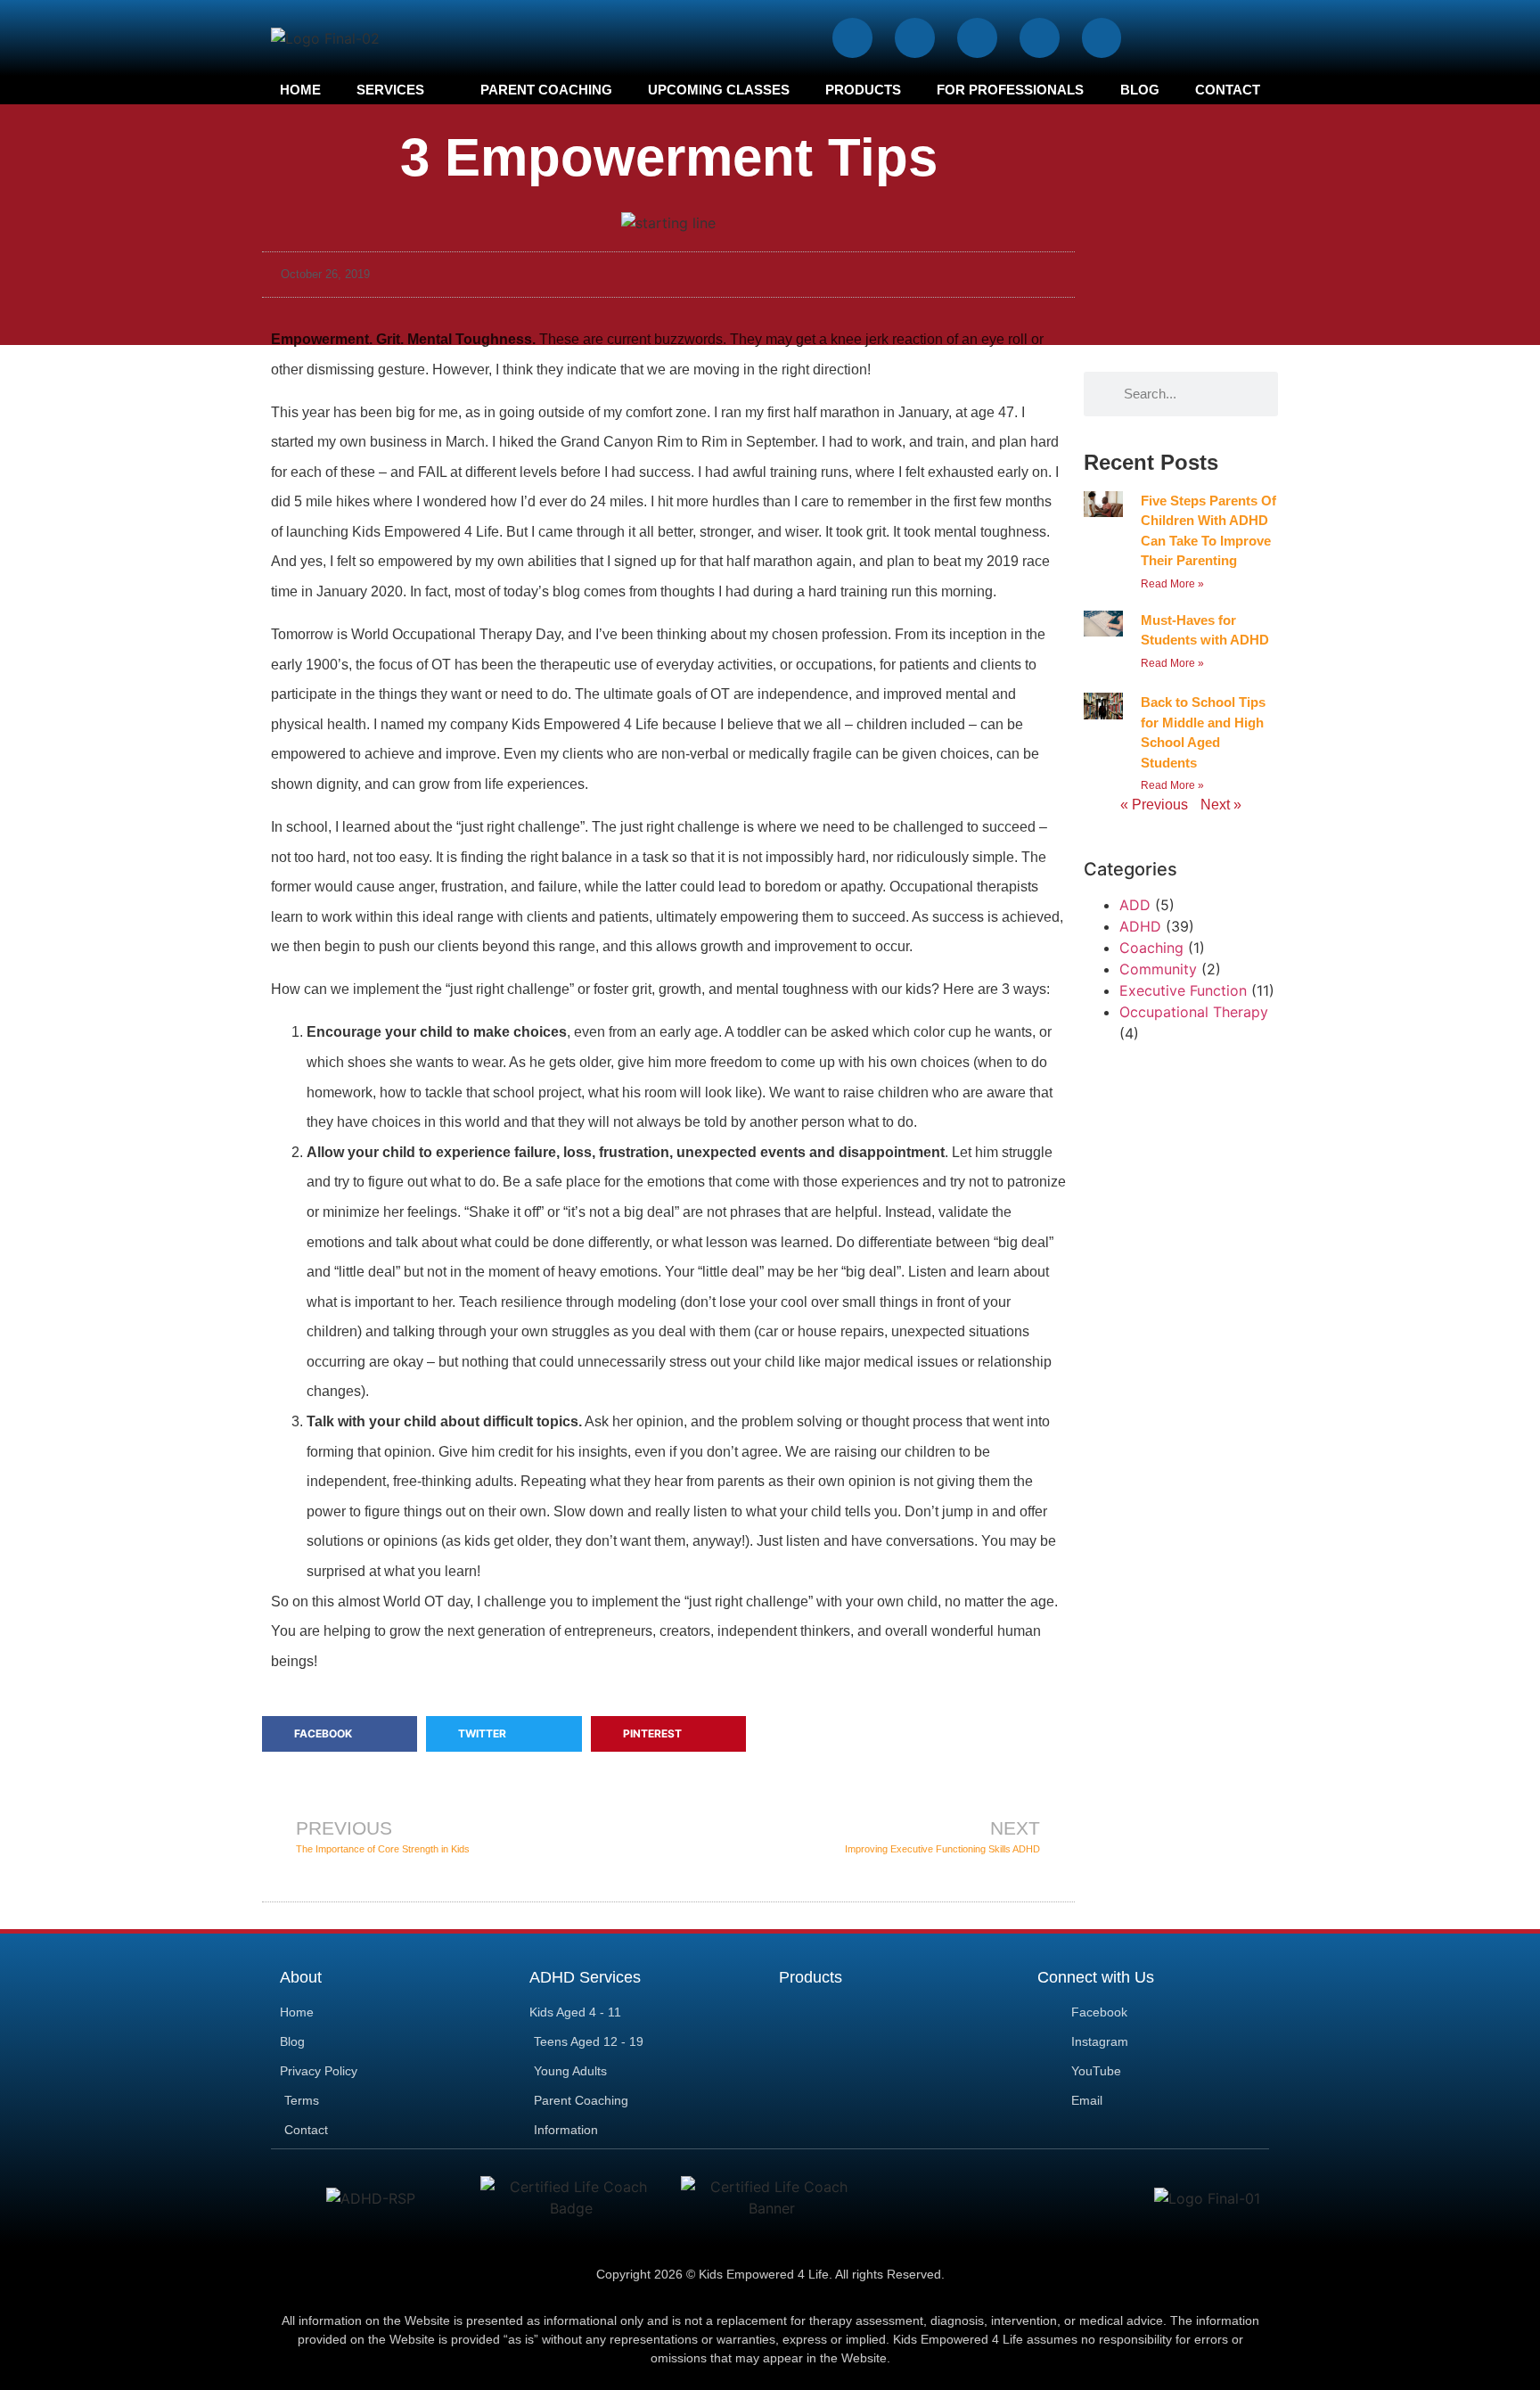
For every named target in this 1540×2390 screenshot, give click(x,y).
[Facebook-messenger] (1040, 38)
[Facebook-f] (852, 38)
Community (1158, 969)
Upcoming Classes (719, 90)
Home (300, 90)
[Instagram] (915, 38)
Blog (1140, 90)
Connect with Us (1096, 1977)
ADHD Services (585, 1977)
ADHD (1140, 926)
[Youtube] (977, 38)
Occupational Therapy (1194, 1012)
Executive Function (1183, 990)
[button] (340, 1734)
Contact (1228, 90)
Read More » (1172, 584)
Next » (1221, 805)
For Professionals (1010, 90)
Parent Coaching (546, 90)
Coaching (1151, 948)
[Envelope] (1102, 38)
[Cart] (1232, 37)
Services (390, 90)
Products (863, 90)
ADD (1135, 905)
